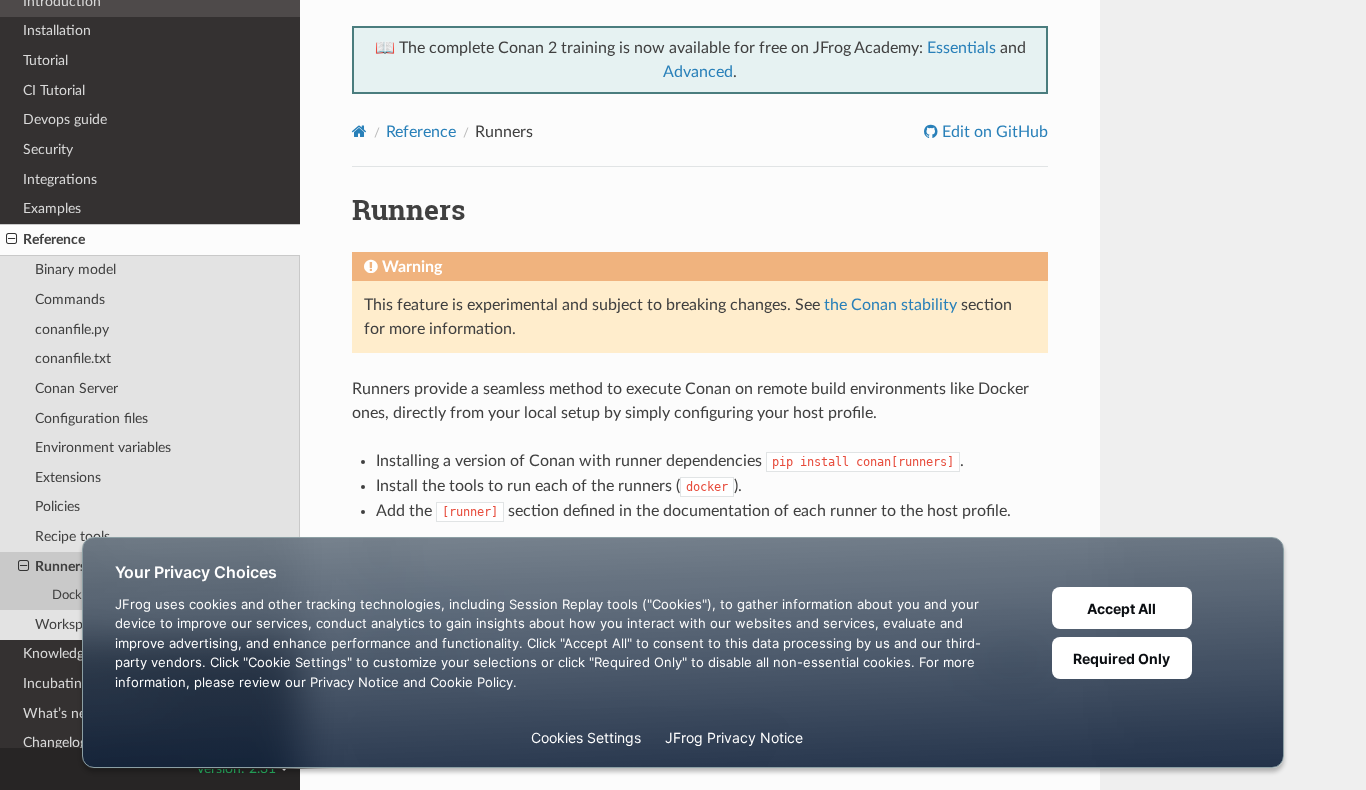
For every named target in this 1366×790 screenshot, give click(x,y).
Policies (57, 506)
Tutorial (45, 60)
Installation (57, 30)
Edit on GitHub (993, 132)
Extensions (68, 477)
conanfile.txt (73, 358)
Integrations (60, 179)
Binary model (75, 269)
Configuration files (91, 418)
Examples (52, 208)
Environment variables (103, 447)
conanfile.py (72, 329)
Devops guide (65, 119)
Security (48, 149)
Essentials (961, 48)
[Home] (359, 131)
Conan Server (76, 388)
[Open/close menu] (11, 240)
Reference (54, 239)
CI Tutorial (54, 90)
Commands (70, 299)
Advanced (698, 72)
